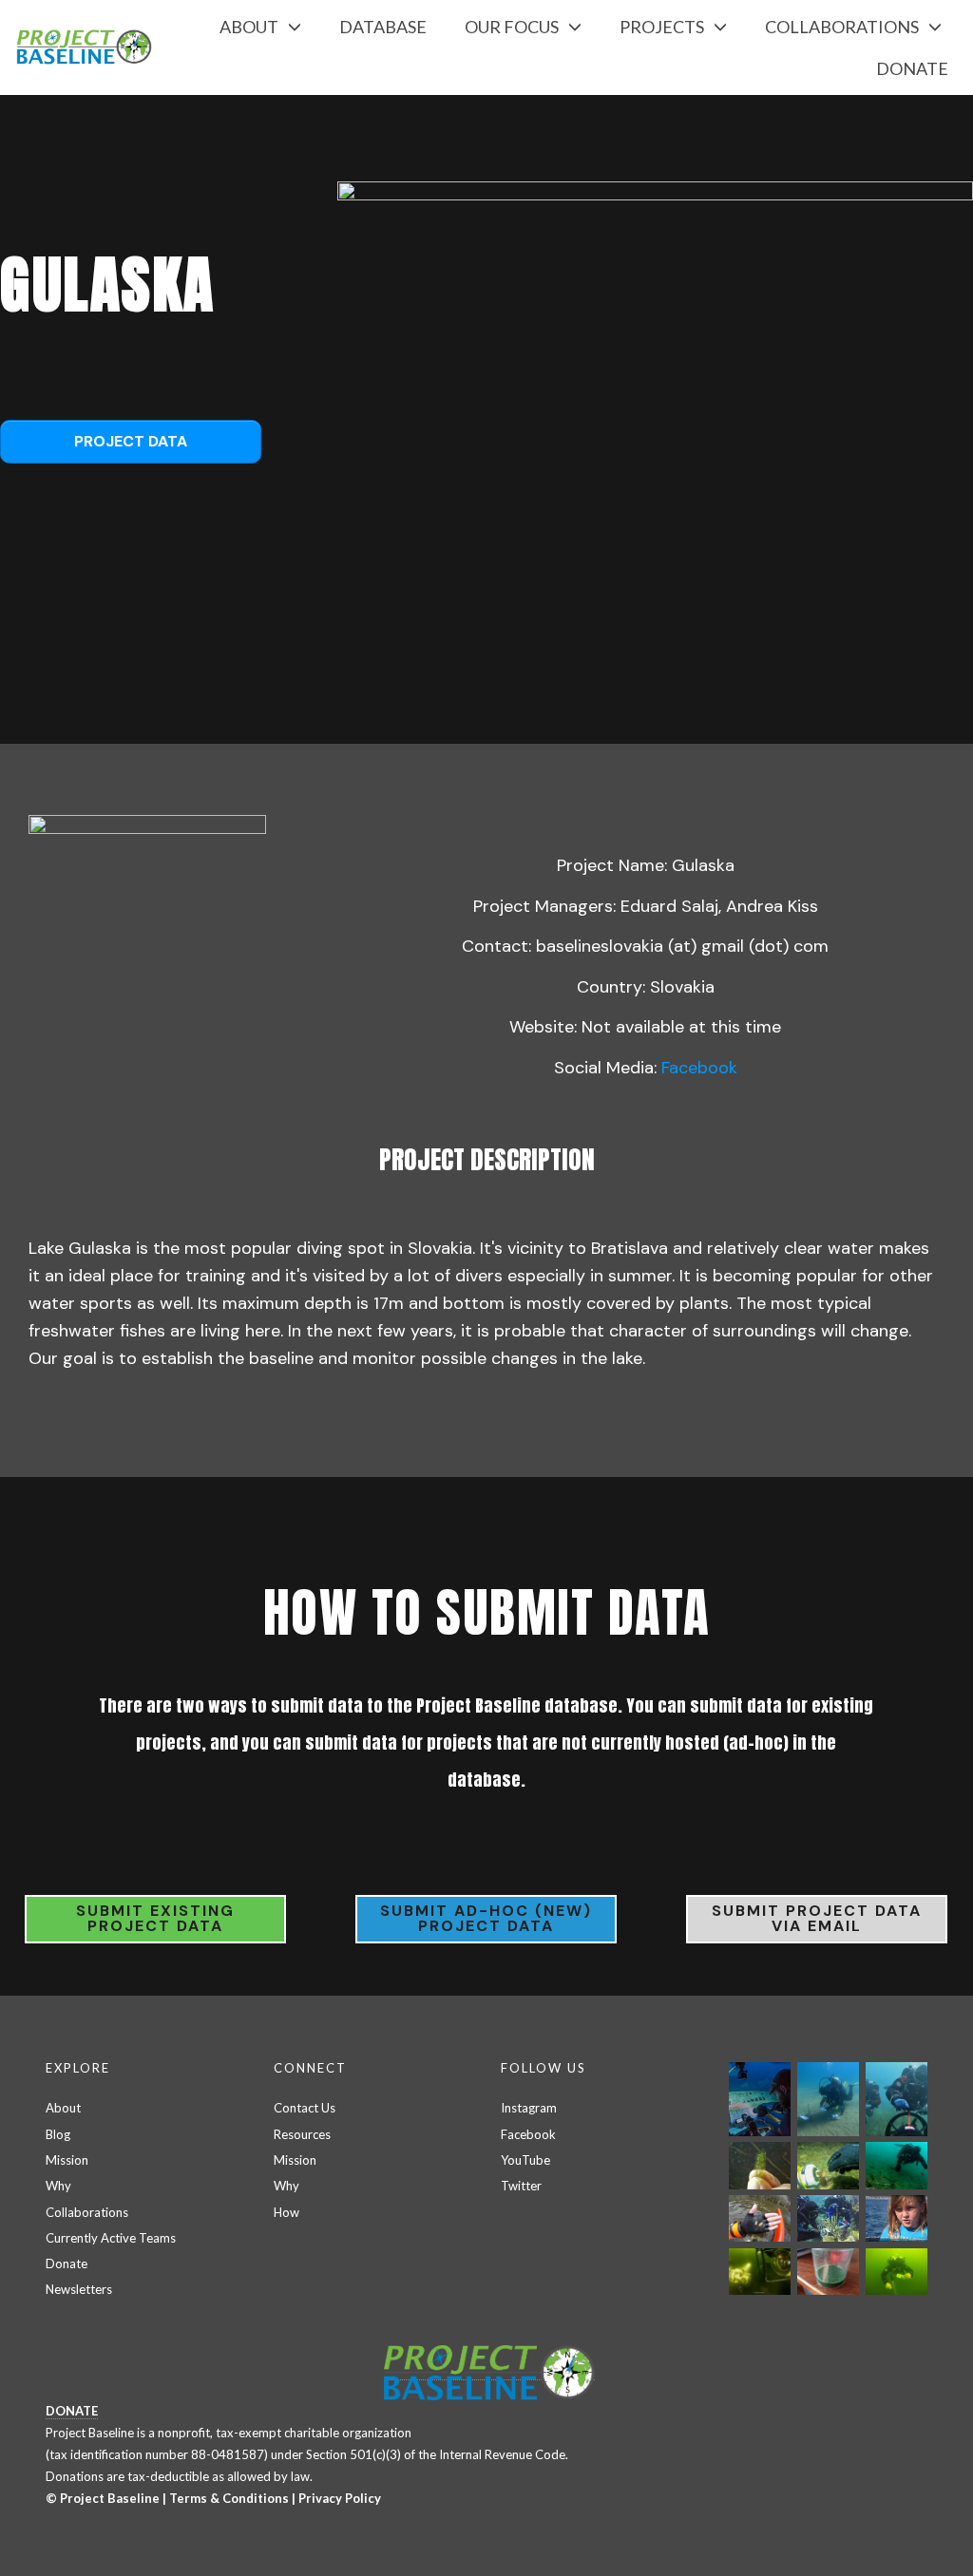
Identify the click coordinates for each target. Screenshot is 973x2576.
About (63, 2108)
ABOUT (249, 27)
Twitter (521, 2186)
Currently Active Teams (111, 2238)
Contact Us (305, 2108)
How (286, 2212)
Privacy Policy (340, 2498)
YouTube (525, 2160)
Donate (67, 2263)
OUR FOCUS (512, 27)
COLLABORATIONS (842, 27)
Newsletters (79, 2289)
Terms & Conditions (229, 2498)
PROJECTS (662, 27)
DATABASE (383, 27)
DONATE (912, 68)
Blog (58, 2134)
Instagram (529, 2108)
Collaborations (87, 2212)
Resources (302, 2134)
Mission (67, 2160)
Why (58, 2186)
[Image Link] (655, 420)
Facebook (699, 1068)
